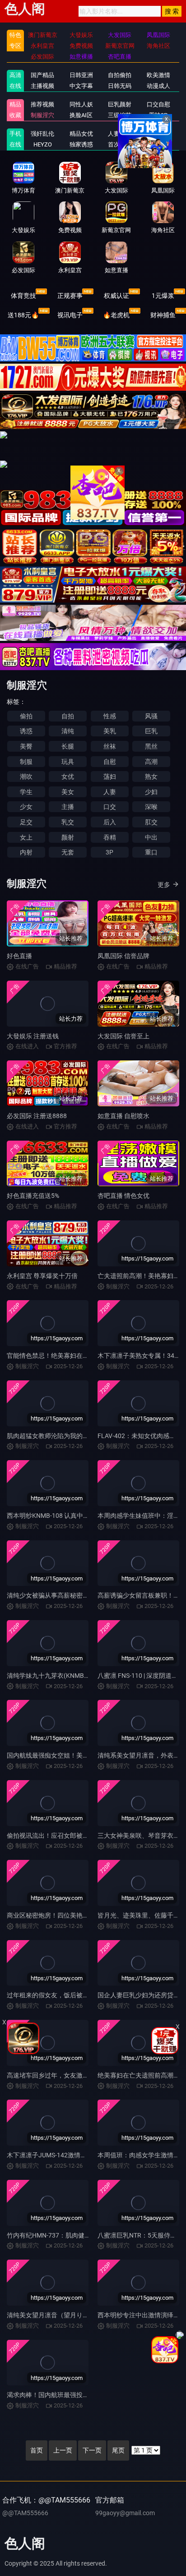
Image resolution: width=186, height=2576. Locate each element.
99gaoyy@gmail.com (125, 2513)
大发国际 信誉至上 (123, 1036)
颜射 (68, 837)
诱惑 (26, 731)
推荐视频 (42, 104)
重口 (151, 852)
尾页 (118, 2450)
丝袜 (110, 746)
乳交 (68, 822)
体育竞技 (23, 296)
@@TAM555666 (25, 2513)
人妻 (110, 792)
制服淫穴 (42, 115)
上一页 (63, 2450)
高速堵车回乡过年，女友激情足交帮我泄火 (67, 2075)
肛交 (151, 822)
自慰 (110, 762)
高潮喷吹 (158, 144)
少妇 (151, 792)
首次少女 (120, 144)
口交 (110, 807)
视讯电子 (70, 315)
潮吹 (26, 776)
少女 (26, 807)
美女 (68, 792)
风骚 (151, 716)
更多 (164, 885)
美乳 (110, 731)
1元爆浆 (163, 296)
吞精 (110, 837)
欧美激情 (158, 75)
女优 (68, 776)
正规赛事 (70, 296)
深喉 (151, 807)
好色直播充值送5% (33, 1196)
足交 (26, 822)
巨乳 (151, 731)
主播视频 (42, 86)
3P (109, 852)
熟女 (151, 776)
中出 (151, 837)
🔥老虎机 (116, 315)
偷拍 (26, 716)
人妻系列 (120, 134)
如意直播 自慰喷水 (123, 1116)
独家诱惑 (81, 144)
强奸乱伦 (42, 134)
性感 (110, 716)
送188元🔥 (23, 315)
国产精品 (42, 75)
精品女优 (81, 134)
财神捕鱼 (163, 315)
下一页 (92, 2450)
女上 (26, 837)
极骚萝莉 (158, 134)
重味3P (158, 115)
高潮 (151, 762)
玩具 (68, 762)
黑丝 (151, 746)
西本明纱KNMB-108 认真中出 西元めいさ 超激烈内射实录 (87, 1516)
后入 (110, 822)
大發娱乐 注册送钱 (33, 1036)
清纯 (68, 731)
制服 (26, 762)
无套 (68, 852)
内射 (26, 852)
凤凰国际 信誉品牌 (123, 956)
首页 (37, 2450)
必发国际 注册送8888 (37, 1116)
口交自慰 (158, 104)
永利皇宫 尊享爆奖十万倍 (42, 1276)
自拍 (68, 716)
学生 (26, 792)
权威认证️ (116, 296)
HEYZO (43, 144)
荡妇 (110, 776)
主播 (68, 807)
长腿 (68, 746)
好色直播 (19, 956)
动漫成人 (158, 86)
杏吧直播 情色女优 (123, 1196)
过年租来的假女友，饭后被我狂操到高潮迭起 (70, 1995)
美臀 (26, 746)
